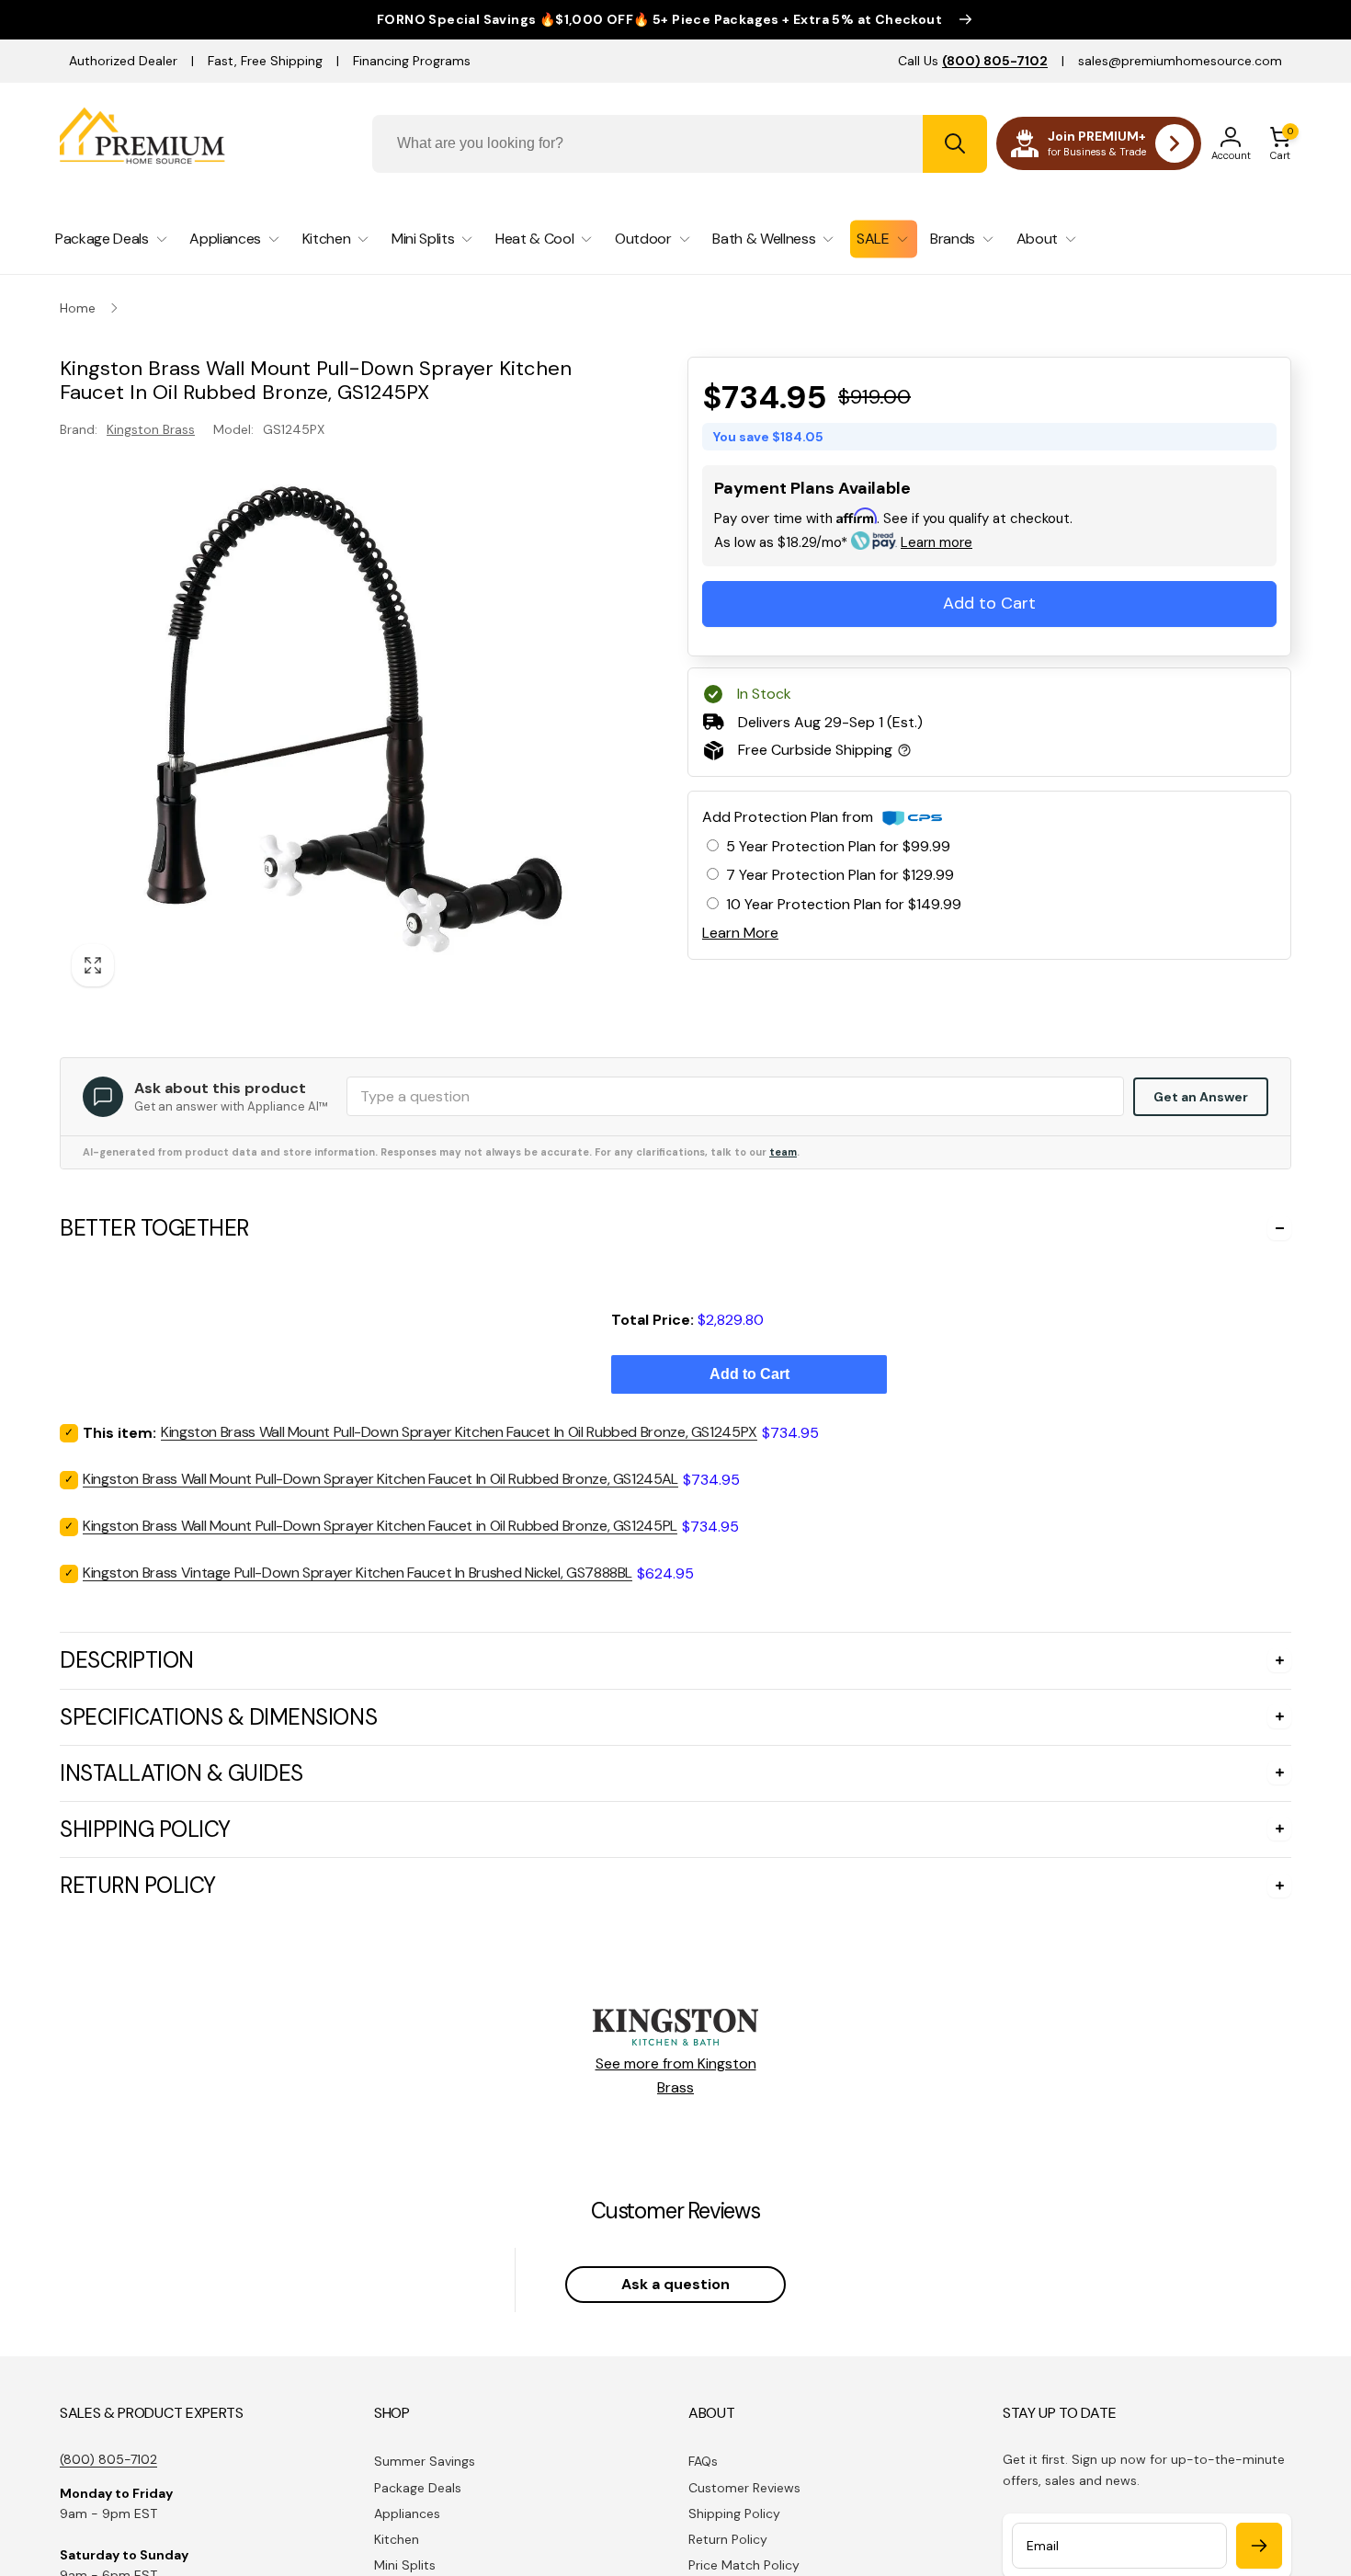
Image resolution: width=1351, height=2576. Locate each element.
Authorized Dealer (123, 61)
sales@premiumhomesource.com (1180, 61)
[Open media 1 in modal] (337, 721)
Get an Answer (1201, 1097)
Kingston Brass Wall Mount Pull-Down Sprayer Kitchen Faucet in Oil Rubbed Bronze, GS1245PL (380, 1526)
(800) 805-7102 (108, 2459)
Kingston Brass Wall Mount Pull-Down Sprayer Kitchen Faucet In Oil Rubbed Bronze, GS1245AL (380, 1479)
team (783, 1152)
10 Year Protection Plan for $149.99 (844, 904)
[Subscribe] (1259, 2546)
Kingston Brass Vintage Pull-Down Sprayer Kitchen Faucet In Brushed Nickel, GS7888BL (358, 1573)
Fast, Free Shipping (265, 61)
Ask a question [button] (675, 2284)
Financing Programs (412, 61)
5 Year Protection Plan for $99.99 (838, 846)
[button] (1280, 143)
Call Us (973, 61)
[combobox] (680, 144)
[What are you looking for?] (955, 144)
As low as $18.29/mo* (843, 542)
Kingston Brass (151, 428)
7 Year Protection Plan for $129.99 (840, 875)
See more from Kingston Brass (676, 2075)
